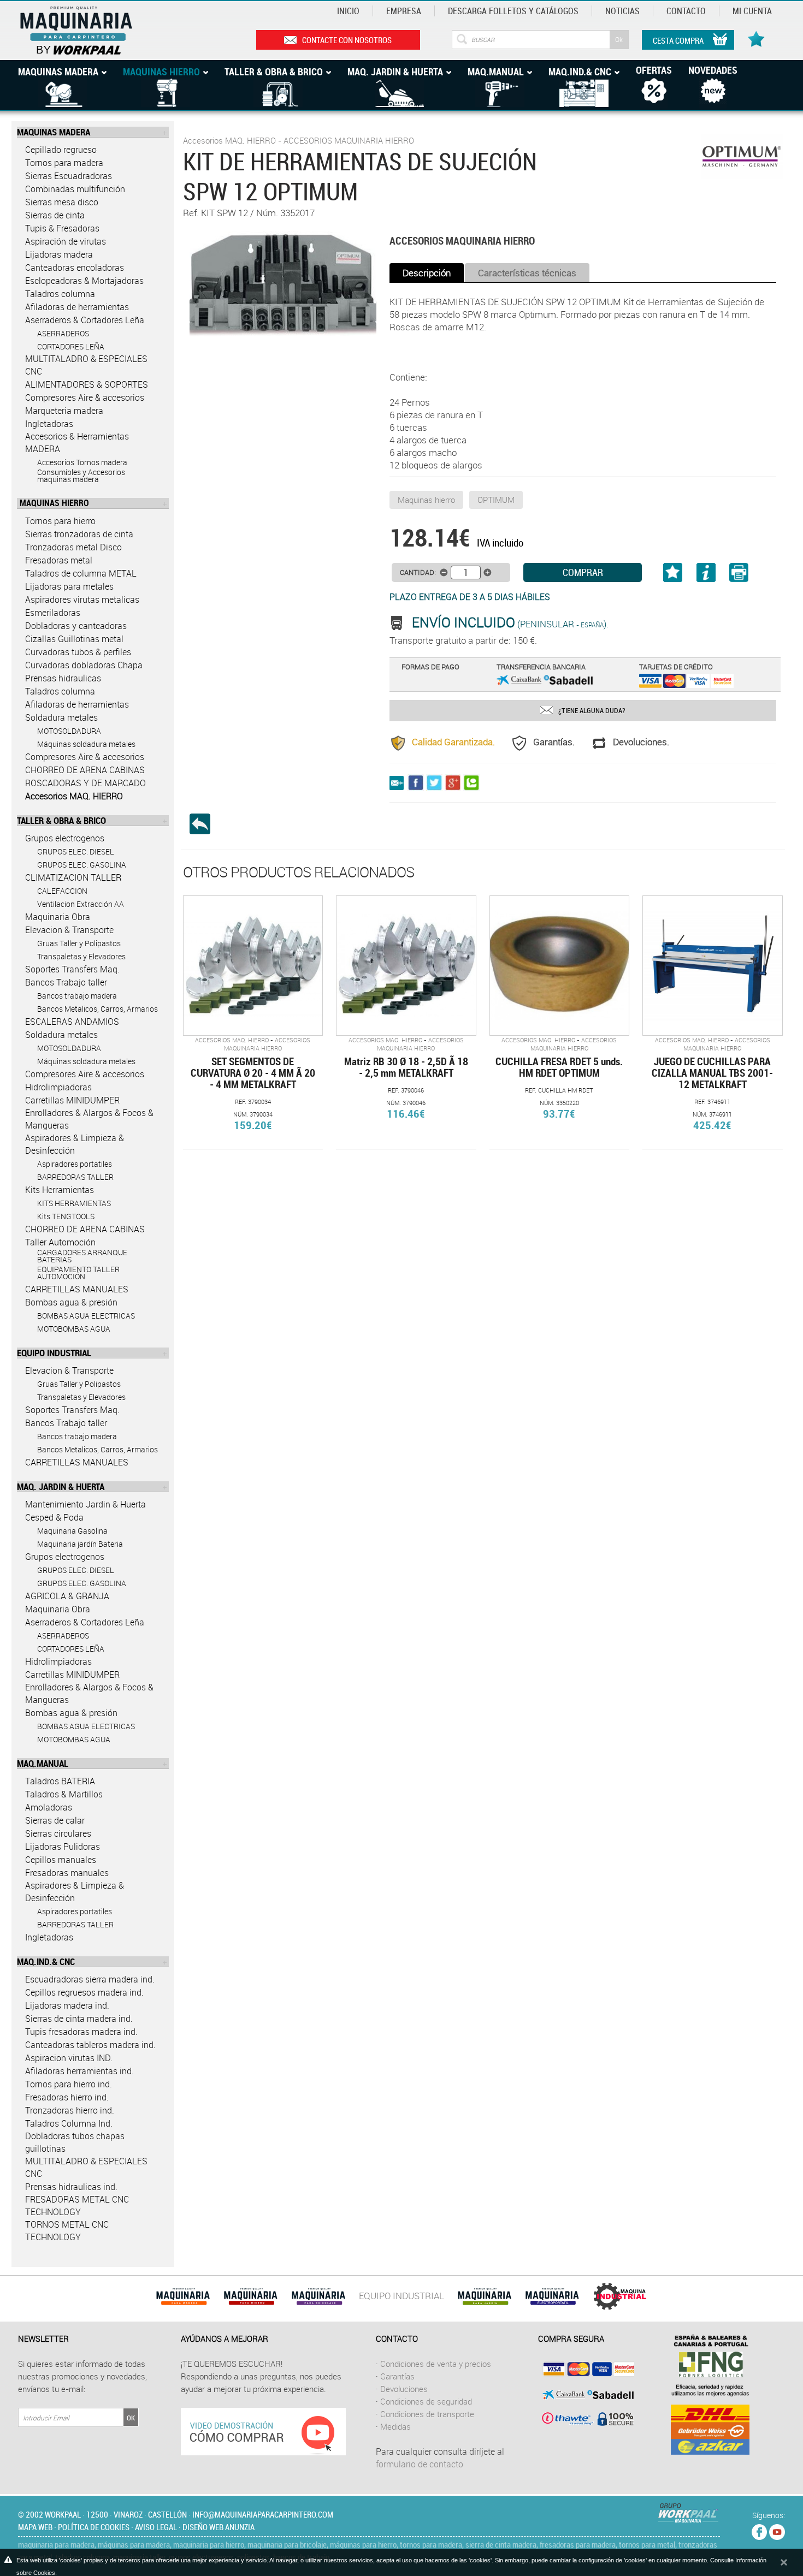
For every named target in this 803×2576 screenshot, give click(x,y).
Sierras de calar (55, 1820)
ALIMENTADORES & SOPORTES (87, 384)
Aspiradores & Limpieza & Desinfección (75, 1144)
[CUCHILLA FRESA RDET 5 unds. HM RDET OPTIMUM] (559, 965)
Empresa (404, 11)
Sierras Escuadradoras (69, 176)
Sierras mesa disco (62, 202)
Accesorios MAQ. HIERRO (74, 796)
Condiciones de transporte (427, 2414)
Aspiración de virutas (66, 241)
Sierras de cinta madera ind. (79, 2019)
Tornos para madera (64, 163)
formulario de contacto (420, 2464)
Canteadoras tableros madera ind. (90, 2045)
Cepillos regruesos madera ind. (84, 1992)
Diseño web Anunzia (219, 2527)
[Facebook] (759, 2530)
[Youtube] (777, 2530)
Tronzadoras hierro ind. (70, 2110)
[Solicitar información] (706, 575)
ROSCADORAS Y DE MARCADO (85, 783)
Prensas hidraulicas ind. (71, 2187)
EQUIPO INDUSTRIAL (401, 2296)
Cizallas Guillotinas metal (74, 639)
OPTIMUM (496, 500)
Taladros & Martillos (64, 1794)
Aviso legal (156, 2527)
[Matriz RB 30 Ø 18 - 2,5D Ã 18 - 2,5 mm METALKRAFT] (406, 965)
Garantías (397, 2376)
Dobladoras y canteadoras (76, 626)
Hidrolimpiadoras (58, 1087)
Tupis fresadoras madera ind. (81, 2032)
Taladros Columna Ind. (69, 2123)
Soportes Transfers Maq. (72, 969)
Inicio (348, 11)
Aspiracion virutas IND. (69, 2058)
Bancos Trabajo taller (66, 982)
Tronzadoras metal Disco (73, 547)
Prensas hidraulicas (63, 678)
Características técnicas (527, 273)
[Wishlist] (758, 33)
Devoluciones (404, 2389)
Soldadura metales (61, 717)
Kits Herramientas (60, 1190)
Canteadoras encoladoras (75, 268)
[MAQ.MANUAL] (552, 2296)
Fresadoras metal (59, 560)
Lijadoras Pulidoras (63, 1847)
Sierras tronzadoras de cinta (79, 534)
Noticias (622, 11)
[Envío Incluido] (401, 624)
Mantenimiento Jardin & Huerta (85, 1504)
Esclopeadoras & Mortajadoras (84, 281)
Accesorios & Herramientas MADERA (77, 443)
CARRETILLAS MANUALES (77, 1289)
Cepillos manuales (61, 1860)
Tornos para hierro (60, 521)
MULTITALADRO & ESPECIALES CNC (86, 365)
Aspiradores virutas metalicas (82, 600)
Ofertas (654, 70)
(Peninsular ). (510, 624)
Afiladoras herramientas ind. (79, 2071)
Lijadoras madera (59, 254)
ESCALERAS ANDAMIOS (72, 1022)
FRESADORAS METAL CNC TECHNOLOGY (77, 2206)
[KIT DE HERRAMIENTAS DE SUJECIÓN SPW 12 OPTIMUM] (283, 283)
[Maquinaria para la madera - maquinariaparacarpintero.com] (94, 29)
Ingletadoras (49, 424)
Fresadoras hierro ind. (67, 2097)
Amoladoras (49, 1807)
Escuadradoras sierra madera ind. (90, 1979)
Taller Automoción (60, 1242)
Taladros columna (60, 294)
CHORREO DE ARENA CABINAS (85, 770)
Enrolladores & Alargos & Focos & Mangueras (89, 1119)
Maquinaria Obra (58, 917)
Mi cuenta (752, 11)
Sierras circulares (58, 1833)
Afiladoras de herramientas (77, 307)
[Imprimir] (731, 577)
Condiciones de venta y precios (436, 2364)
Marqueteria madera (64, 411)
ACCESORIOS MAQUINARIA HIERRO (349, 140)
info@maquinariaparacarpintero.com (263, 2514)
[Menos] (444, 572)
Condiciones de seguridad (426, 2401)
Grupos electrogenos (65, 838)
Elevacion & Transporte (69, 930)
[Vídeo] (263, 2431)
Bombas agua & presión (71, 1302)
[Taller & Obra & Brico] (318, 2296)
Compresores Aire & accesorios (85, 397)
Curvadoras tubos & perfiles (78, 652)
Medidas (395, 2426)
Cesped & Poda (54, 1517)
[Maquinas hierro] (251, 2296)
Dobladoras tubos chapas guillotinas (75, 2142)
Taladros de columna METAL (81, 573)
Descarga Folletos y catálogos (513, 11)
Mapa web (35, 2527)
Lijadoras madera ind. (67, 2005)
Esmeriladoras (53, 613)
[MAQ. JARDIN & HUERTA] (485, 2296)
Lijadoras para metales (69, 586)
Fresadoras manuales (67, 1873)
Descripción (427, 273)
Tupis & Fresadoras (62, 228)
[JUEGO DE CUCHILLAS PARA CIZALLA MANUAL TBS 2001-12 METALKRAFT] (712, 965)
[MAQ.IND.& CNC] (620, 2296)
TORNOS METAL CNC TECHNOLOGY (67, 2231)
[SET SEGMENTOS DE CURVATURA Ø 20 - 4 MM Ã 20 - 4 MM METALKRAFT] (253, 965)
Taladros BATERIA (60, 1781)
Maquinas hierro (426, 500)
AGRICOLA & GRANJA (67, 1596)
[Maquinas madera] (183, 2296)
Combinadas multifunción (75, 189)
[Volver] (204, 824)
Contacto (686, 11)
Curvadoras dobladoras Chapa (84, 665)
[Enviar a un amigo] (398, 782)
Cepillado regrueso (61, 150)
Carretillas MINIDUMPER (72, 1100)
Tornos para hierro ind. (69, 2084)
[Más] (488, 572)
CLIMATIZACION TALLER (73, 877)
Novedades (713, 70)
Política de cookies (94, 2527)
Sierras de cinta (55, 215)
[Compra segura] (586, 2394)
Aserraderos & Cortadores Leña (85, 320)
